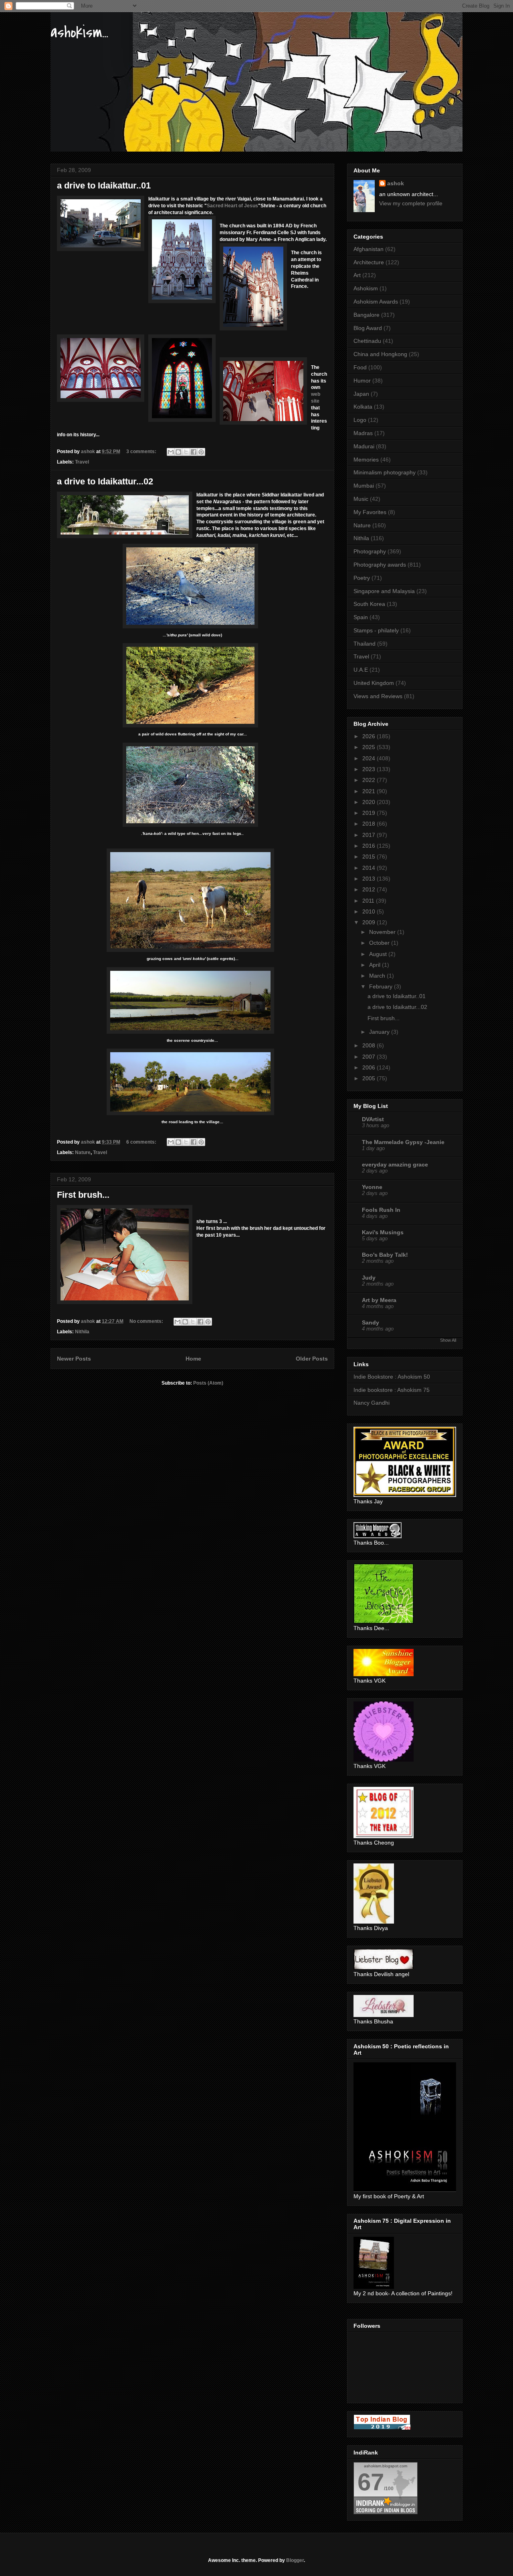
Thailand (365, 644)
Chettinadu (367, 341)
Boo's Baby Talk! (385, 1255)
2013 (370, 879)
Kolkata (363, 407)
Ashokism (366, 288)
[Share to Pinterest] (201, 452)
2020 (370, 802)
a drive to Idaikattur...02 (105, 481)
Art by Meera (379, 1300)
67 (371, 2482)
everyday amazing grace (395, 1164)
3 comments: (142, 452)
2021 (370, 791)
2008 (370, 1045)
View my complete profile (411, 203)
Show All (448, 1340)
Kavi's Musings (383, 1232)
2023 (370, 769)
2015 (370, 857)
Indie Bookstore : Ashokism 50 (392, 1377)
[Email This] (171, 452)
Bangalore (367, 315)
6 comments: (142, 1142)
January (380, 1032)
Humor (362, 381)
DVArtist (373, 1119)
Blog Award (368, 328)
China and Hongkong (380, 354)
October (380, 943)
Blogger (295, 2560)
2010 (370, 911)
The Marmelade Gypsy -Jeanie (403, 1142)
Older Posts (312, 1359)
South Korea (369, 604)
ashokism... (79, 32)
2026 (370, 736)
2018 (370, 824)
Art (357, 275)
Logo (360, 420)
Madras (363, 433)
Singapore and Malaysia (384, 591)
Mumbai (364, 486)
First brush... (83, 1195)
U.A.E (361, 670)
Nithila (82, 1332)
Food (360, 367)
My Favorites (370, 512)
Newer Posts (74, 1359)
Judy (369, 1278)
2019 (370, 813)
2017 (370, 835)
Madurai (364, 446)
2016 (370, 846)
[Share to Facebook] (194, 452)
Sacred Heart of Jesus (232, 206)
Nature (83, 1152)
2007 (370, 1057)
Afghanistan (369, 249)
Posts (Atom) (208, 1383)
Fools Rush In (381, 1210)
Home (193, 1359)
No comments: (147, 1321)
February (382, 986)
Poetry (362, 578)
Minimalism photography (385, 472)
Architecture (369, 262)
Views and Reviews (378, 696)
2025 (370, 747)
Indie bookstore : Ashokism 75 (392, 1390)
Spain (361, 617)
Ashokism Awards (376, 302)
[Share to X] (186, 452)
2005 (370, 1078)
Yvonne (372, 1187)
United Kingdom (374, 683)
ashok (396, 183)
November (383, 932)
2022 (370, 780)
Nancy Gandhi (372, 1403)
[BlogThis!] (178, 452)
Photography (370, 551)
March (378, 976)
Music (361, 499)
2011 (369, 901)
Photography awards (380, 565)
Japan (361, 394)
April (376, 965)
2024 (370, 758)
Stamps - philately (376, 630)
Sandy (371, 1322)
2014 (370, 868)
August (379, 954)
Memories (366, 460)
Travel (82, 462)
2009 (370, 922)
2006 (370, 1067)
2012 (370, 889)
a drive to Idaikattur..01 (104, 185)
